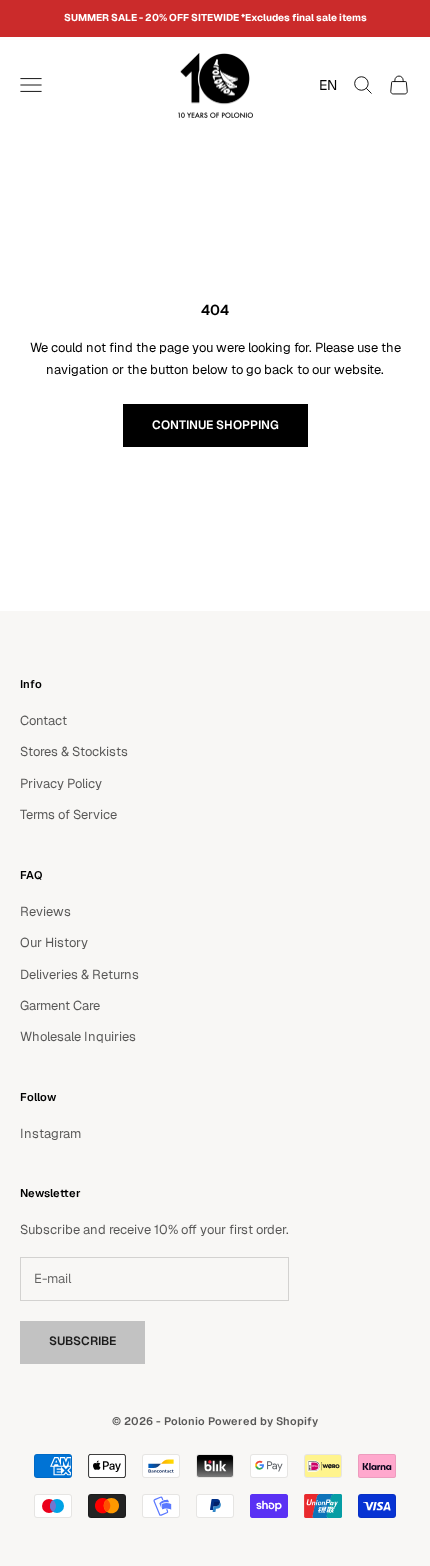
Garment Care (60, 1005)
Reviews (45, 911)
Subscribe (82, 1341)
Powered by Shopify (263, 1421)
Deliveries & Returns (79, 974)
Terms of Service (68, 814)
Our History (54, 942)
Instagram (50, 1133)
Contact (43, 720)
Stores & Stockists (74, 751)
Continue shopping (215, 425)
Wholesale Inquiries (78, 1036)
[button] (323, 85)
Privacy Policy (61, 783)
